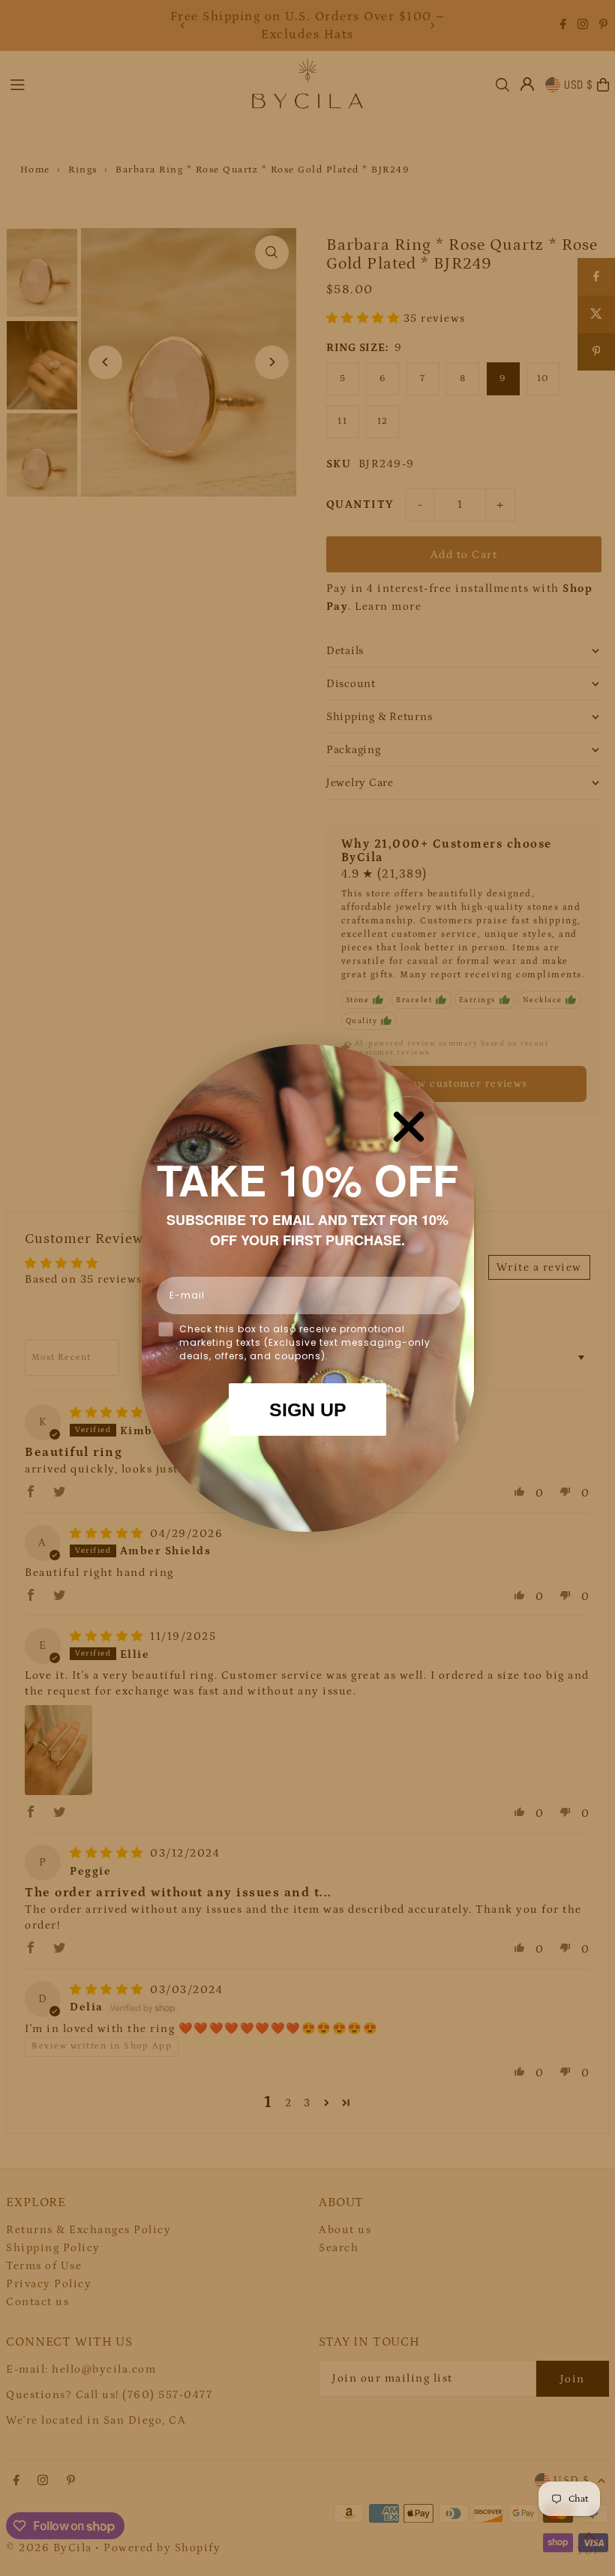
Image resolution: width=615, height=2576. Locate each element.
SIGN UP (308, 1410)
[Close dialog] (409, 1127)
